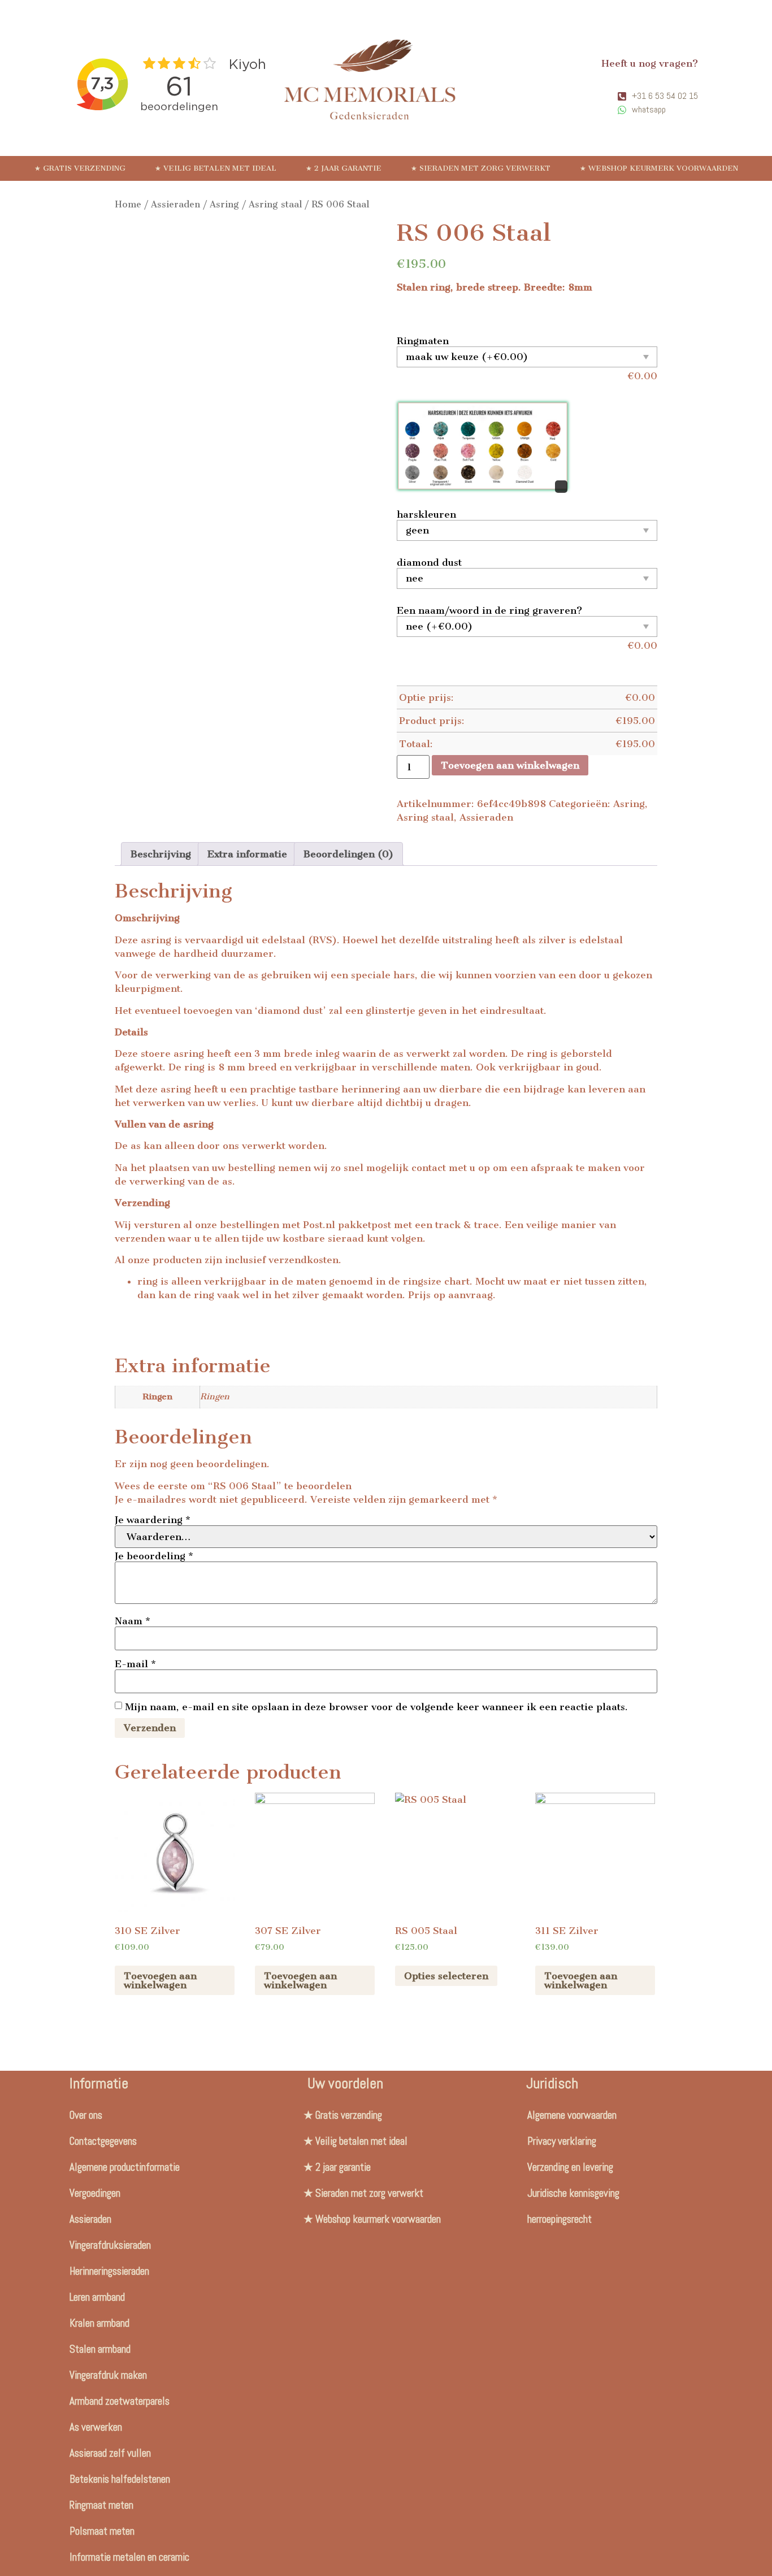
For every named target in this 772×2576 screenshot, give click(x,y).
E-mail (135, 1664)
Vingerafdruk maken (108, 2375)
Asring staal (275, 204)
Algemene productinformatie (125, 2167)
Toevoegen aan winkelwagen (510, 765)
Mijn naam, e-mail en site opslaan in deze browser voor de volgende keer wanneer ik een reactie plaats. (376, 1707)
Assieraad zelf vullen (110, 2453)
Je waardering (153, 1520)
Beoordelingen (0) (348, 854)
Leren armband (97, 2297)
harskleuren (426, 514)
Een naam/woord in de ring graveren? (489, 610)
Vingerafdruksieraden (110, 2245)
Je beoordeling (154, 1556)
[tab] (161, 854)
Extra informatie (247, 854)
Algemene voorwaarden (572, 2115)
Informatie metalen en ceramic (129, 2557)
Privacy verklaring (562, 2141)
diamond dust (429, 562)
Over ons (86, 2115)
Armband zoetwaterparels (120, 2401)
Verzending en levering (570, 2167)
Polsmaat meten (102, 2531)
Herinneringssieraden (109, 2271)
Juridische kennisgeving (573, 2193)
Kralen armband (99, 2323)
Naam (133, 1621)
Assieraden (175, 204)
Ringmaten (423, 341)
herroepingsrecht (560, 2219)
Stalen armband (100, 2349)
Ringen (215, 1397)
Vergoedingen (95, 2193)
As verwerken (96, 2427)
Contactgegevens (103, 2141)
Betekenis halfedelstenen (120, 2479)
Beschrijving (161, 854)
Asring (224, 204)
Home (128, 204)
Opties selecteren (446, 1976)
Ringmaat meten (101, 2505)
